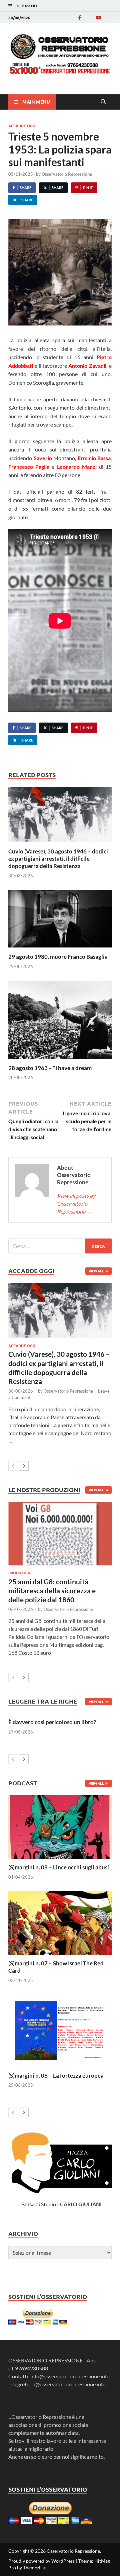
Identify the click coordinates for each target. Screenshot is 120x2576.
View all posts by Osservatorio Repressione (76, 1203)
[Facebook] (80, 17)
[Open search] (103, 102)
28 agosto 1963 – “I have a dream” (51, 1068)
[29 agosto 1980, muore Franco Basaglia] (60, 921)
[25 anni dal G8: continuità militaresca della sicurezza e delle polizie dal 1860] (60, 1534)
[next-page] (24, 1466)
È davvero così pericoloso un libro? (52, 1722)
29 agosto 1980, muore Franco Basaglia (58, 957)
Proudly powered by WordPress (41, 2561)
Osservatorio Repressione (67, 174)
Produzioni (20, 1573)
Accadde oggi (22, 126)
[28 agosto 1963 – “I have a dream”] (60, 1022)
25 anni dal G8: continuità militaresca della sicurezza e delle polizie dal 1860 (52, 1591)
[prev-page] (13, 1466)
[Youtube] (98, 17)
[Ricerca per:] (60, 1246)
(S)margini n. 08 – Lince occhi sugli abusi (59, 1867)
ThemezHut (35, 2568)
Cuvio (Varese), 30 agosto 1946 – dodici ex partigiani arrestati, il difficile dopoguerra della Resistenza (58, 859)
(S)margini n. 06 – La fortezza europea (56, 2076)
